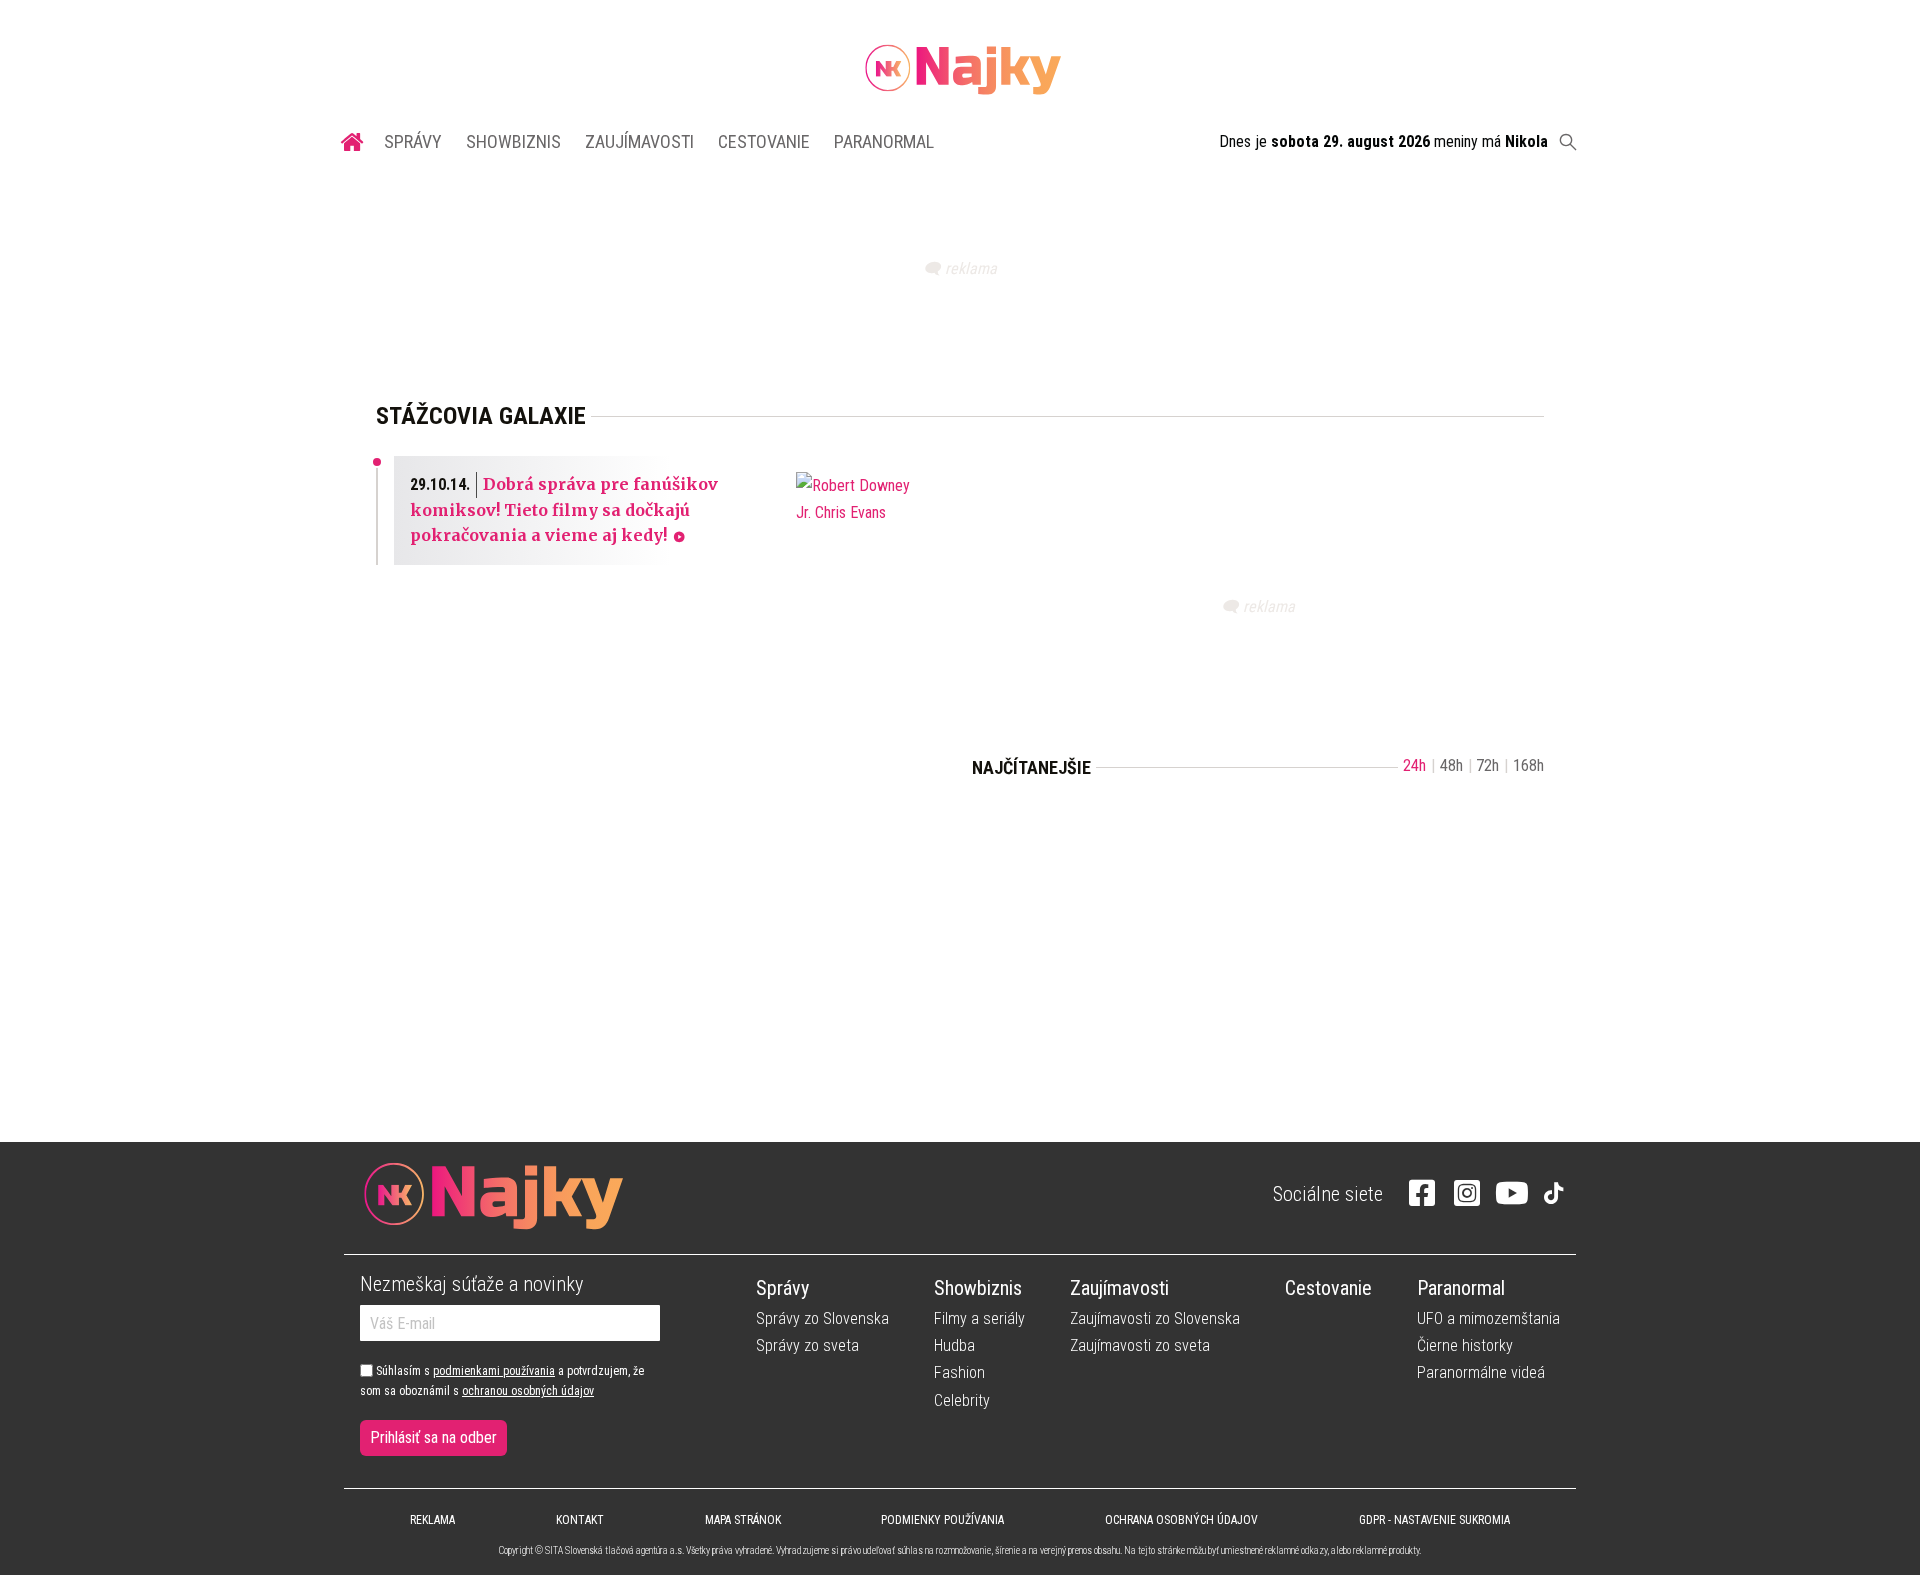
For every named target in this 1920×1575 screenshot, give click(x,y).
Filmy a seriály (979, 1318)
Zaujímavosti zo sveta (1140, 1345)
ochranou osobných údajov (528, 1391)
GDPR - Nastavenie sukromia (1434, 1520)
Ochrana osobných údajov (1181, 1520)
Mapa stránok (743, 1520)
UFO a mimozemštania (1488, 1318)
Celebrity (962, 1400)
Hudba (954, 1345)
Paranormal (884, 141)
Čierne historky (1465, 1345)
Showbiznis (513, 141)
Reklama (432, 1520)
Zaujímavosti (639, 141)
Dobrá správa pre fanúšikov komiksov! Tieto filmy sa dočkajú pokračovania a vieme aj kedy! (564, 509)
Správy (413, 141)
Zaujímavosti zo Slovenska (1155, 1318)
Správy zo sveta (807, 1345)
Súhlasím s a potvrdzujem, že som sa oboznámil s (502, 1381)
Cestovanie (764, 141)
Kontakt (580, 1520)
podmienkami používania (494, 1371)
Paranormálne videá (1481, 1372)
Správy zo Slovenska (822, 1318)
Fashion (959, 1372)
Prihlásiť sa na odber (433, 1437)
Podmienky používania (942, 1520)
